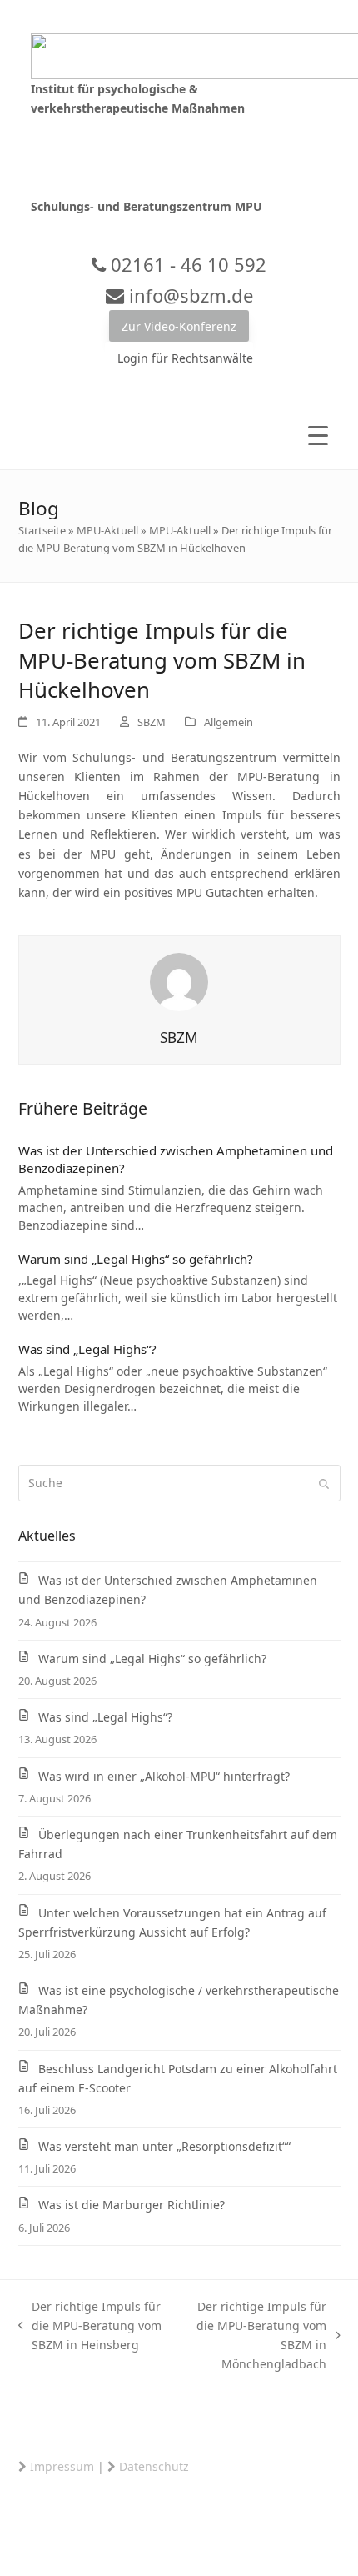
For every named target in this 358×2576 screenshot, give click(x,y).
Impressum (62, 2466)
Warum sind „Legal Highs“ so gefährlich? (136, 1259)
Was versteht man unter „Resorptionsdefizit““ (164, 2146)
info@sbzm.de (189, 295)
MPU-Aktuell (107, 530)
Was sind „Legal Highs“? (87, 1349)
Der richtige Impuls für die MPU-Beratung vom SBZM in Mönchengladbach (253, 2335)
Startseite (42, 530)
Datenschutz (154, 2466)
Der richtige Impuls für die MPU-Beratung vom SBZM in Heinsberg (90, 2326)
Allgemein (229, 722)
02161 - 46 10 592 (186, 264)
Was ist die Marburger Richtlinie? (132, 2205)
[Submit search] (324, 1483)
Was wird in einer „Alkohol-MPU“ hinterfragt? (164, 1776)
